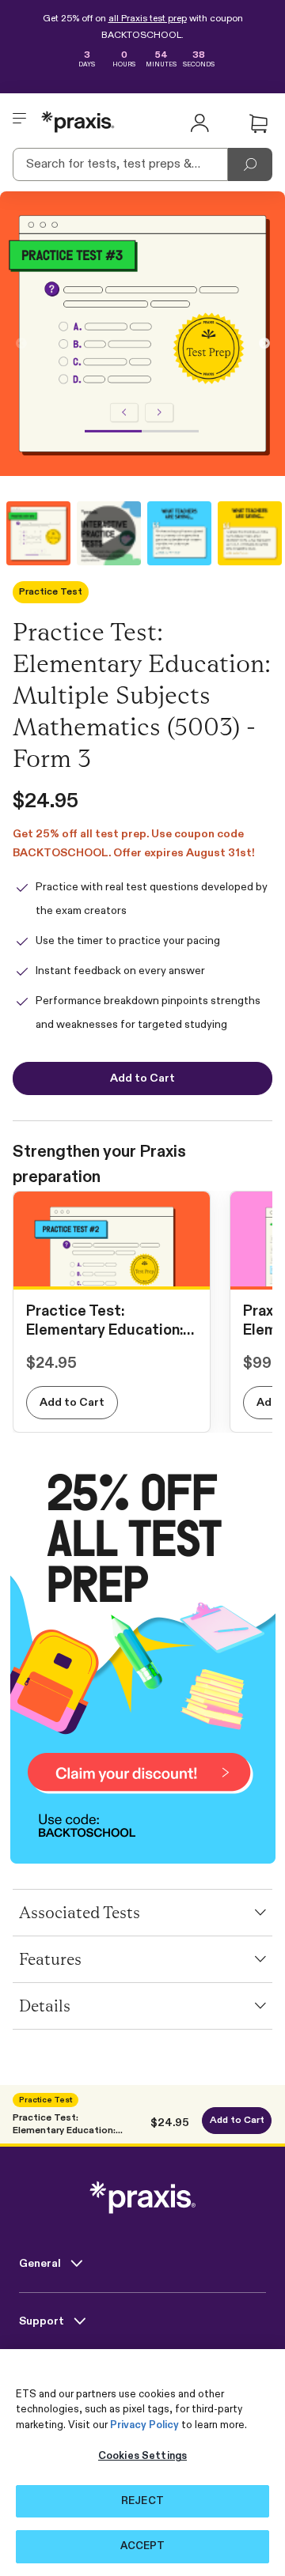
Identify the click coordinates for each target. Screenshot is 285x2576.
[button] (258, 124)
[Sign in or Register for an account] (199, 122)
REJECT (142, 2501)
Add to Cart (72, 1403)
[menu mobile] (20, 122)
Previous (21, 344)
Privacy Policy (144, 2425)
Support (43, 2321)
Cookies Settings (142, 2456)
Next (264, 344)
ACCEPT (143, 2546)
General (41, 2264)
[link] (112, 1273)
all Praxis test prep (148, 19)
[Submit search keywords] (250, 164)
